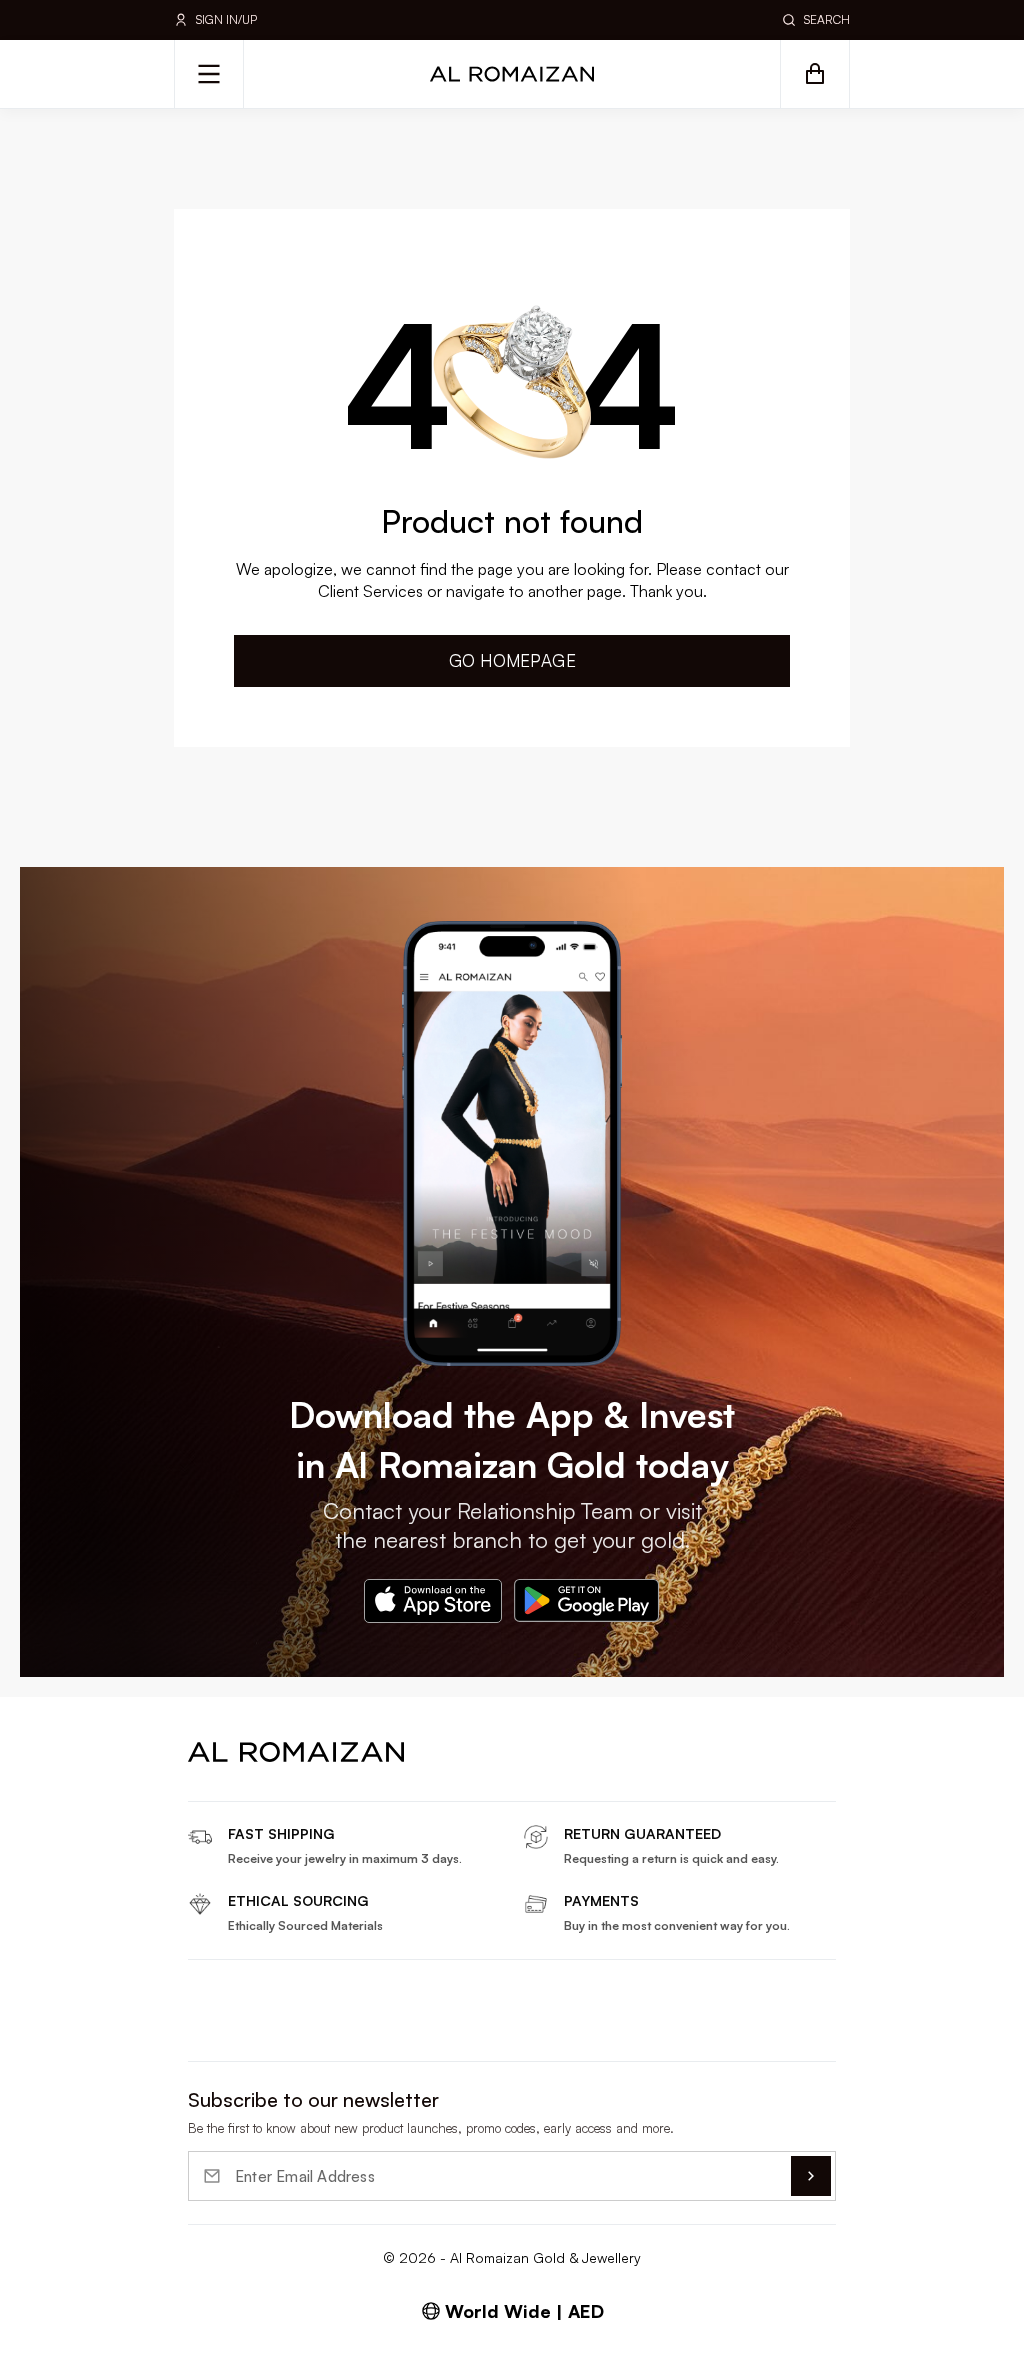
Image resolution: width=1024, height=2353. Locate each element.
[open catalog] (209, 74)
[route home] (296, 1752)
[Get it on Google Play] (587, 1601)
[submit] (811, 2176)
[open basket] (815, 74)
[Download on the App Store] (433, 1601)
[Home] (512, 74)
